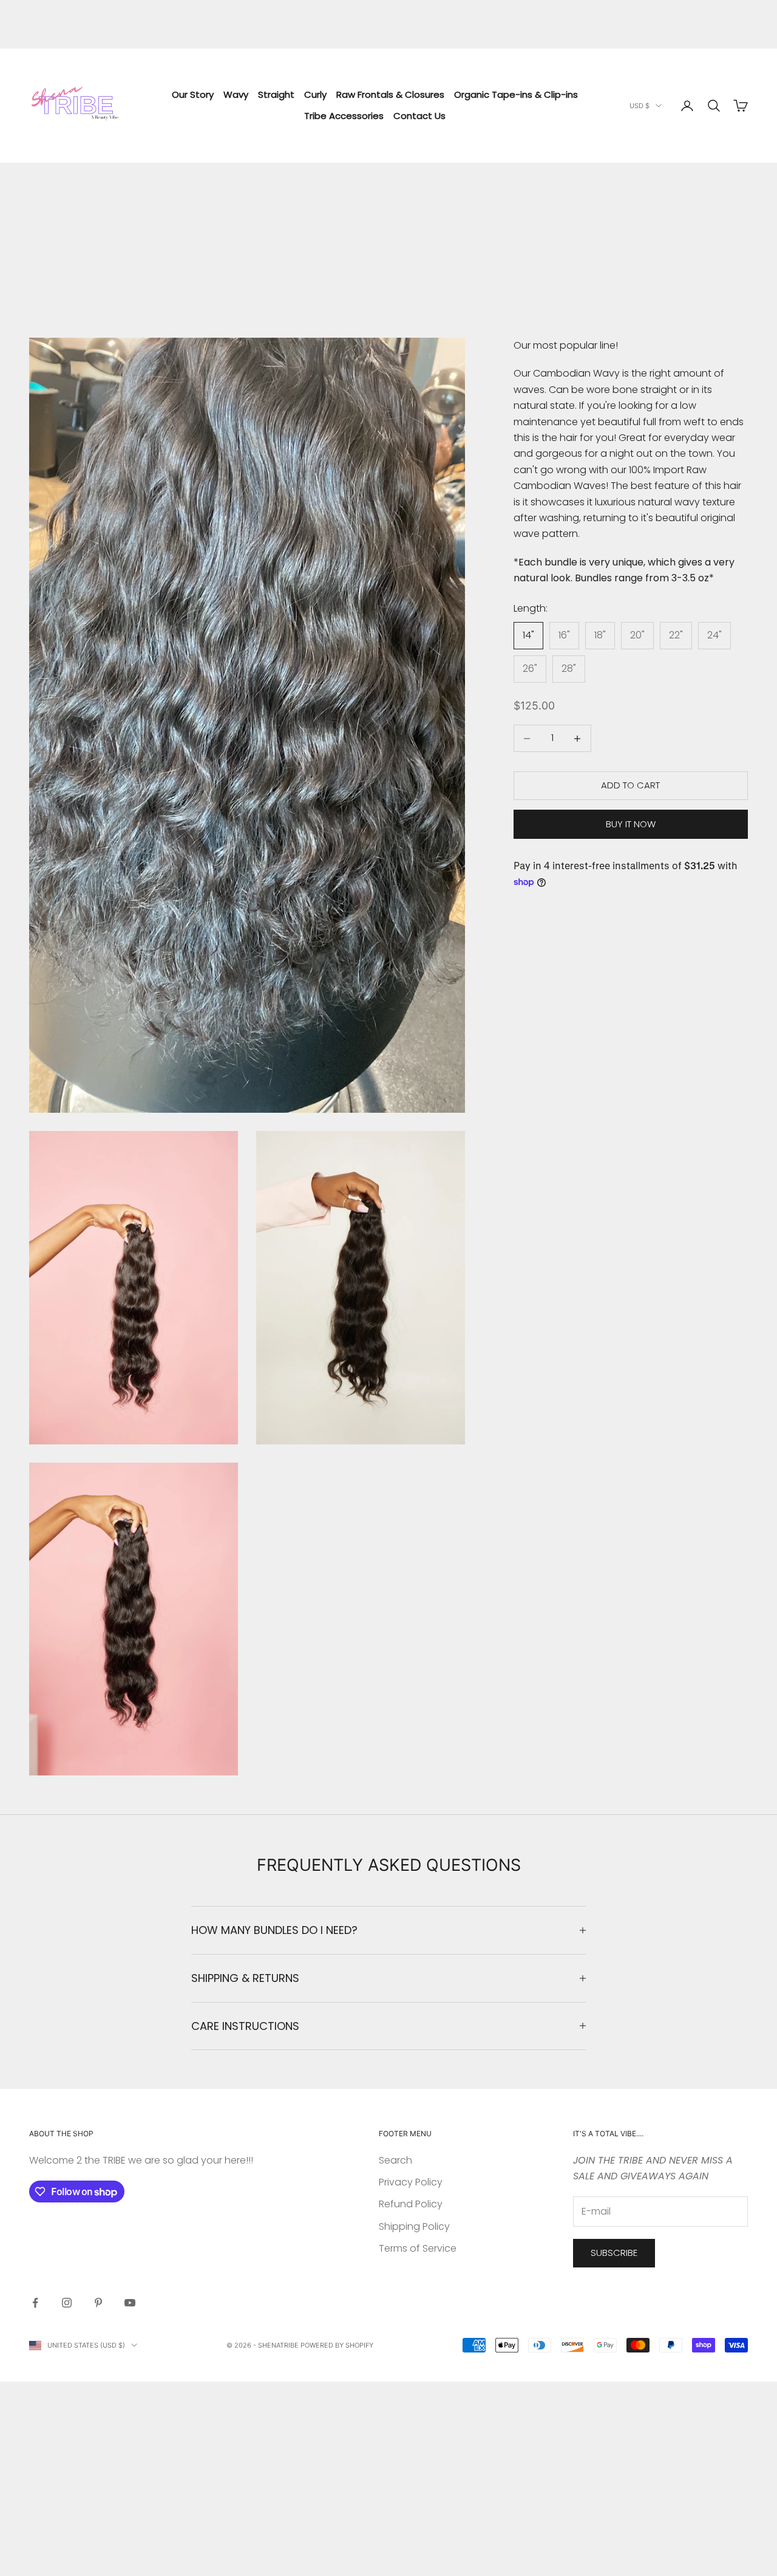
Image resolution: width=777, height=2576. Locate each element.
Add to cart (630, 786)
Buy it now (631, 824)
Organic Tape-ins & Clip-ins (516, 94)
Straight (276, 94)
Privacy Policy (411, 2182)
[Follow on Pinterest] (98, 2303)
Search (395, 2160)
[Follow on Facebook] (35, 2303)
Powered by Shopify (337, 2345)
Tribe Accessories (344, 116)
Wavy (236, 94)
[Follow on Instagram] (67, 2303)
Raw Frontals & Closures (390, 94)
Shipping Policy (414, 2226)
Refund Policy (411, 2204)
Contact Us (419, 116)
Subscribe (614, 2253)
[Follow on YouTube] (130, 2303)
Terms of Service (418, 2248)
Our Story (193, 94)
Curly (315, 94)
